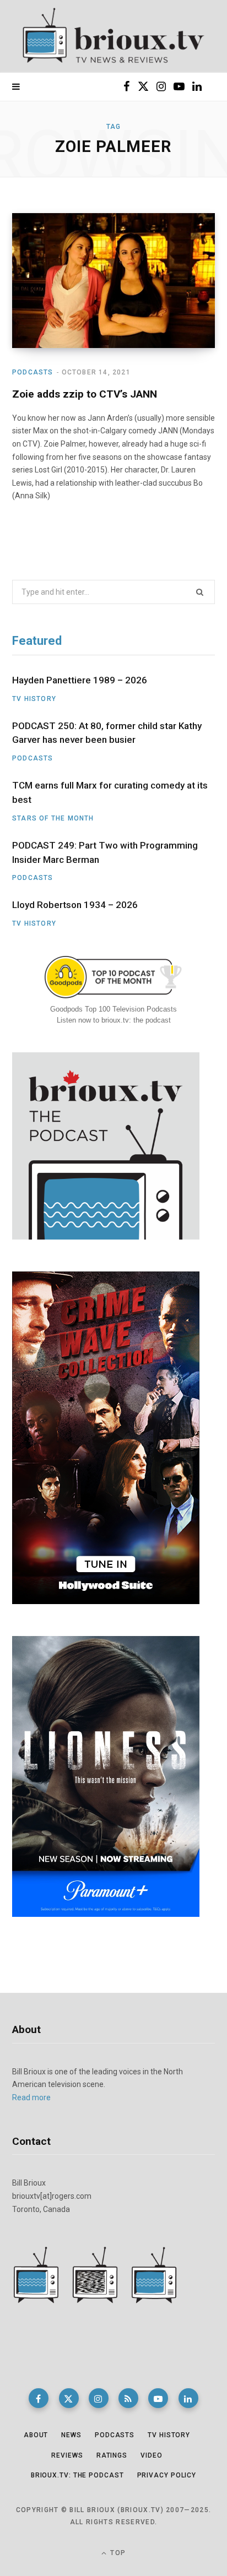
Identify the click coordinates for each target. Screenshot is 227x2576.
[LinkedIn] (188, 2398)
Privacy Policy (167, 2475)
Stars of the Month (53, 818)
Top (117, 2553)
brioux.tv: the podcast (77, 2475)
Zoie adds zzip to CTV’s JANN (85, 394)
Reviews (67, 2455)
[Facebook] (39, 2398)
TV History (34, 699)
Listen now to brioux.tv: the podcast (114, 1020)
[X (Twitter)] (69, 2398)
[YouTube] (158, 2398)
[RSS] (128, 2398)
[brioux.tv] (113, 36)
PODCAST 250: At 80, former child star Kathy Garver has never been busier (107, 733)
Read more (31, 2097)
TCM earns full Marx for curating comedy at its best (110, 792)
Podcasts (33, 372)
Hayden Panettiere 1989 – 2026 (80, 680)
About (36, 2435)
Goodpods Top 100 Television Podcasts (113, 1009)
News (71, 2435)
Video (152, 2455)
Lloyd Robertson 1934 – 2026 (75, 905)
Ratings (112, 2455)
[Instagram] (99, 2398)
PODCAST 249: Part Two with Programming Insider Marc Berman (105, 852)
